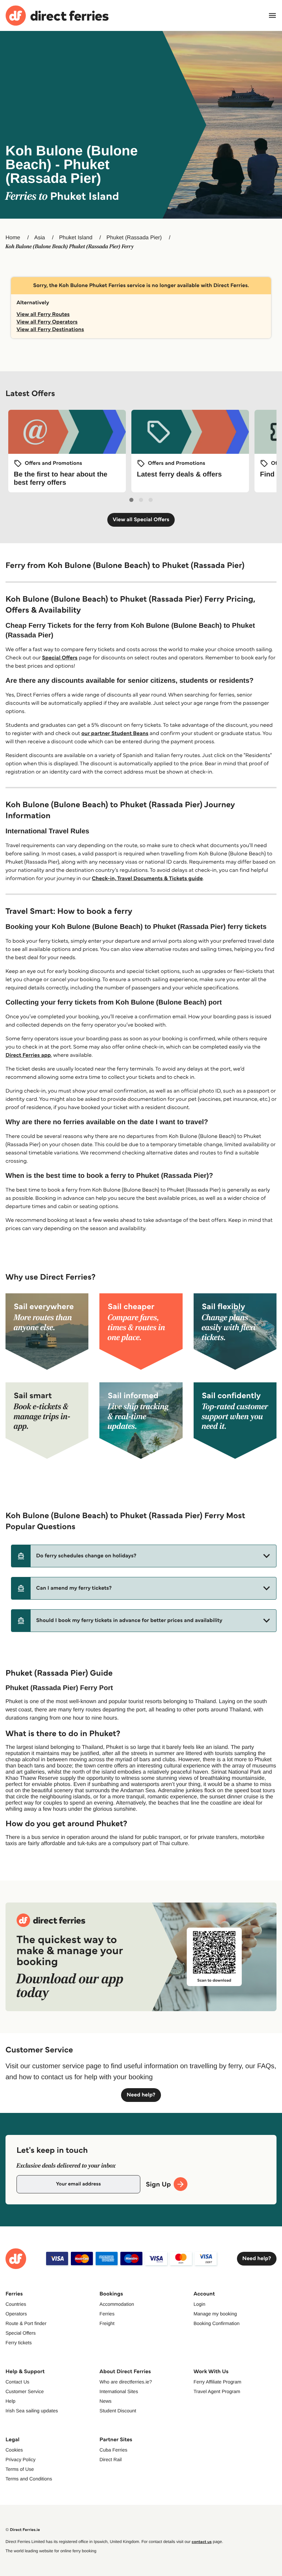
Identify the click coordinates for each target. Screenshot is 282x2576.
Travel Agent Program (217, 2391)
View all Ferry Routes (43, 314)
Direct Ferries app (28, 1055)
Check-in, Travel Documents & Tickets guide (147, 879)
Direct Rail (111, 2459)
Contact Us (17, 2382)
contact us (202, 2542)
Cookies (14, 2450)
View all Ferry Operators (47, 322)
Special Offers (60, 658)
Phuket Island (76, 238)
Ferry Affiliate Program (218, 2382)
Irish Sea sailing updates (32, 2411)
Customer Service (25, 2391)
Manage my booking (215, 2314)
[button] (144, 1556)
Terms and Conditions (29, 2479)
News (105, 2401)
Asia (40, 238)
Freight (107, 2323)
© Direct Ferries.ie (23, 2530)
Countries (16, 2304)
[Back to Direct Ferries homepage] (57, 16)
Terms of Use (20, 2469)
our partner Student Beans (115, 733)
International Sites (119, 2391)
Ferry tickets (19, 2343)
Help (10, 2401)
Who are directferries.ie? (126, 2382)
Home (13, 238)
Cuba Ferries (113, 2450)
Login (199, 2304)
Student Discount (118, 2411)
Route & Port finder (26, 2323)
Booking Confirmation (217, 2323)
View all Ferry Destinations (50, 330)
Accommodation (117, 2304)
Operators (16, 2314)
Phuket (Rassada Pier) (134, 238)
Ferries (107, 2314)
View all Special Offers (141, 520)
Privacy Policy (20, 2459)
